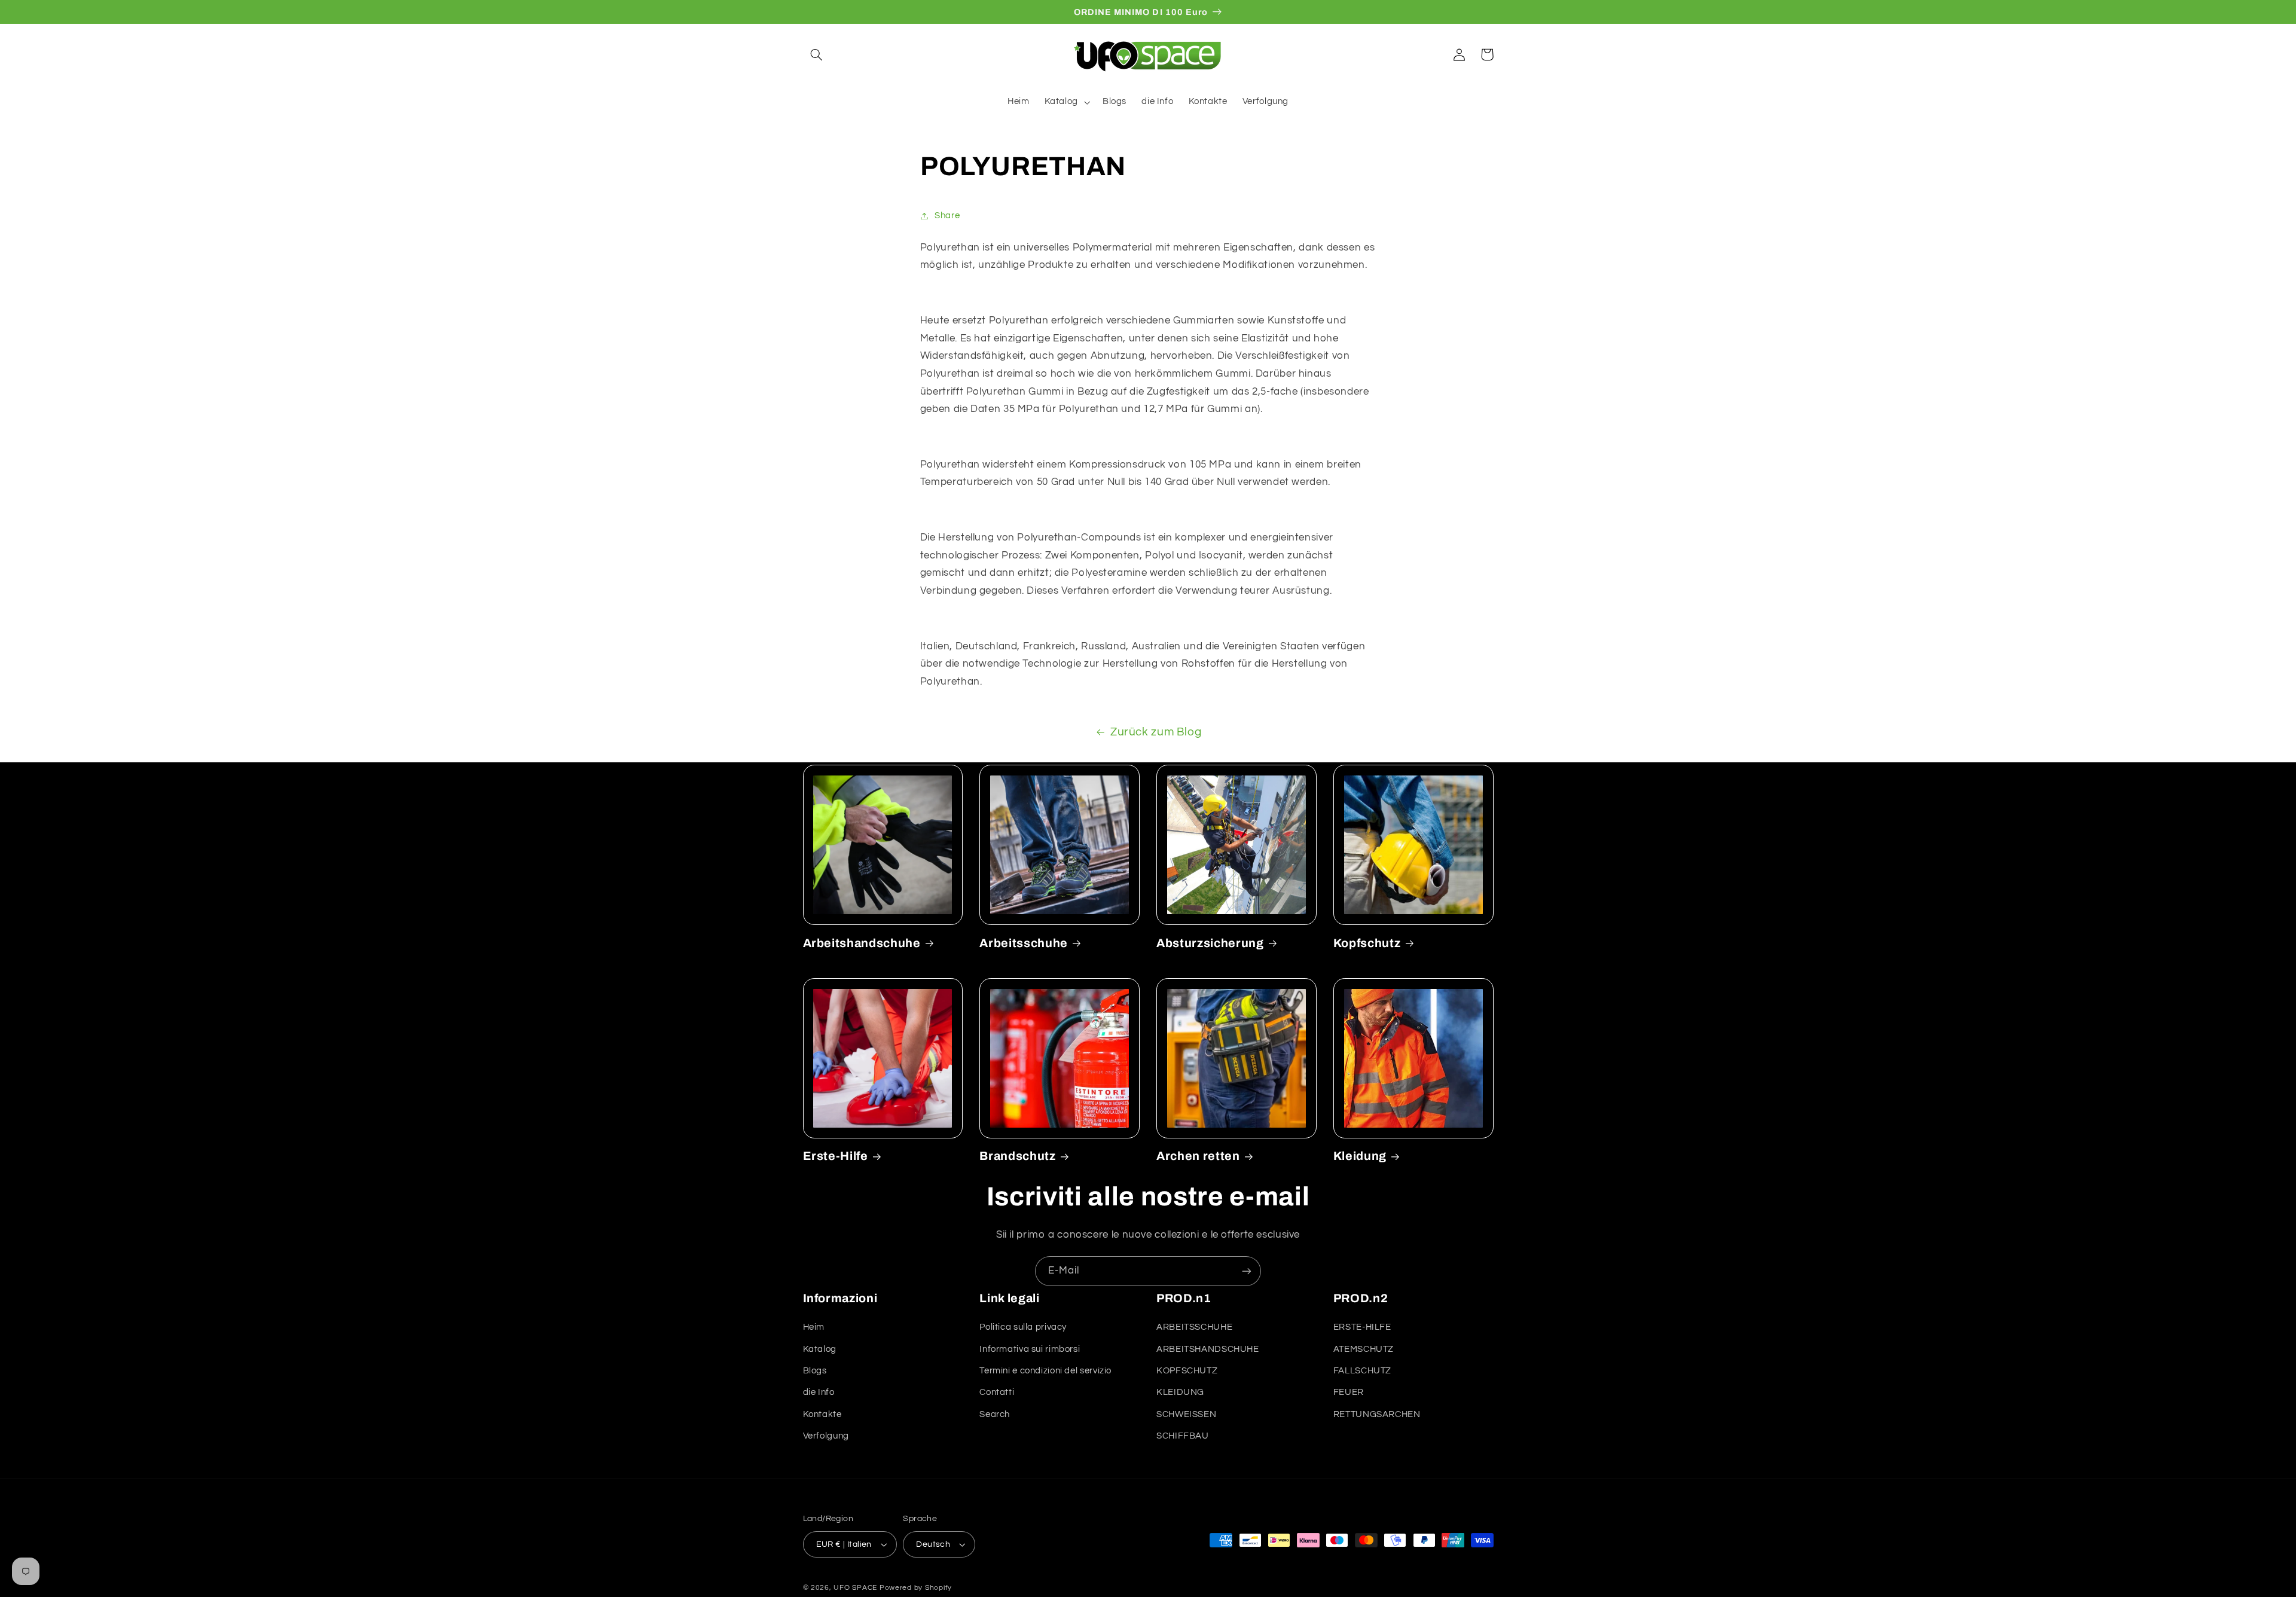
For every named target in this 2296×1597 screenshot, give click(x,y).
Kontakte (822, 1414)
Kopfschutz (1367, 943)
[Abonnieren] (1247, 1271)
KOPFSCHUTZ (1187, 1371)
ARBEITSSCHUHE (1194, 1327)
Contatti (997, 1392)
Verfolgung (826, 1436)
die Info (819, 1392)
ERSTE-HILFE (1362, 1327)
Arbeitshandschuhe (862, 943)
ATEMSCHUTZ (1364, 1349)
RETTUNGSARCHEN (1377, 1414)
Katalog (820, 1349)
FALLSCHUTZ (1362, 1371)
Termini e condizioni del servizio (1045, 1371)
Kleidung (1360, 1156)
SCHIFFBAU (1183, 1436)
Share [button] (947, 216)
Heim (814, 1327)
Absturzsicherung (1210, 943)
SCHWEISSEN (1186, 1414)
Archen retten (1198, 1156)
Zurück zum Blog (1156, 732)
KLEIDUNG (1180, 1392)
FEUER (1349, 1392)
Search (995, 1414)
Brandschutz (1017, 1156)
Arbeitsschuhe (1024, 943)
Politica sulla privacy (1023, 1327)
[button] (817, 54)
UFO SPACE (855, 1588)
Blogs (815, 1371)
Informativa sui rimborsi (1030, 1349)
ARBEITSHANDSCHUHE (1208, 1349)
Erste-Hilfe (836, 1156)
